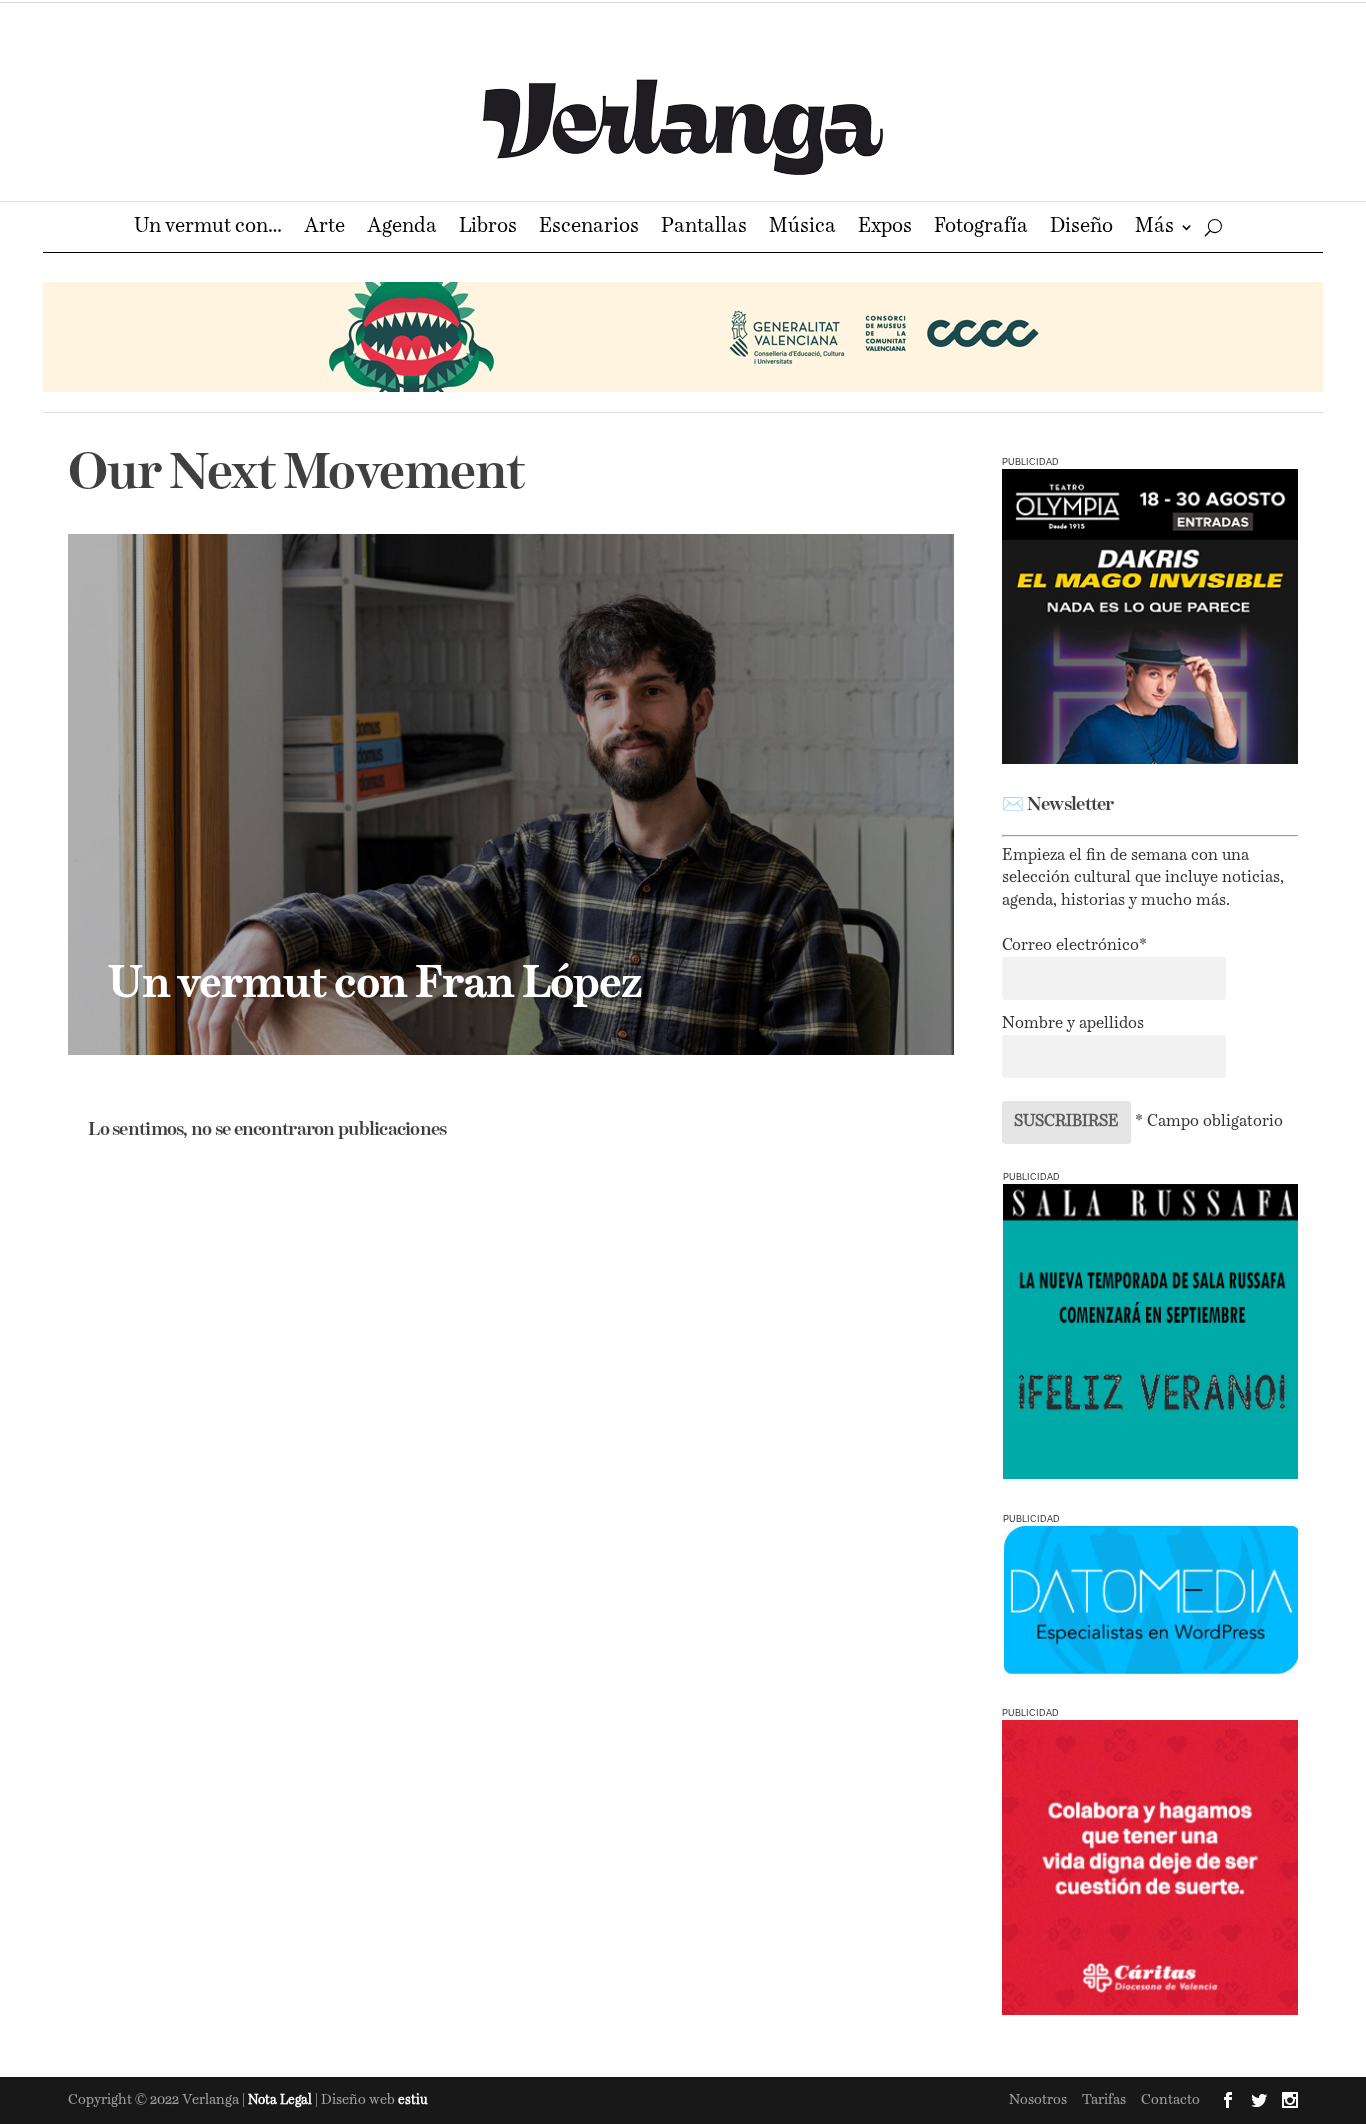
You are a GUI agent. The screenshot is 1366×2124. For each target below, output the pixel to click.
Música (802, 228)
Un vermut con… (208, 228)
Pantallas (704, 228)
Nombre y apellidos (1073, 1024)
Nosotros (1038, 2100)
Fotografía (981, 228)
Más (1154, 228)
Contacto (1170, 2100)
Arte (324, 228)
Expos (885, 228)
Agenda (402, 228)
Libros (488, 228)
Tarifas (1104, 2100)
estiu (413, 2100)
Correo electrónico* (1074, 946)
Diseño (1081, 228)
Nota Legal (281, 2100)
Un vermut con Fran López (374, 985)
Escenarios (589, 228)
